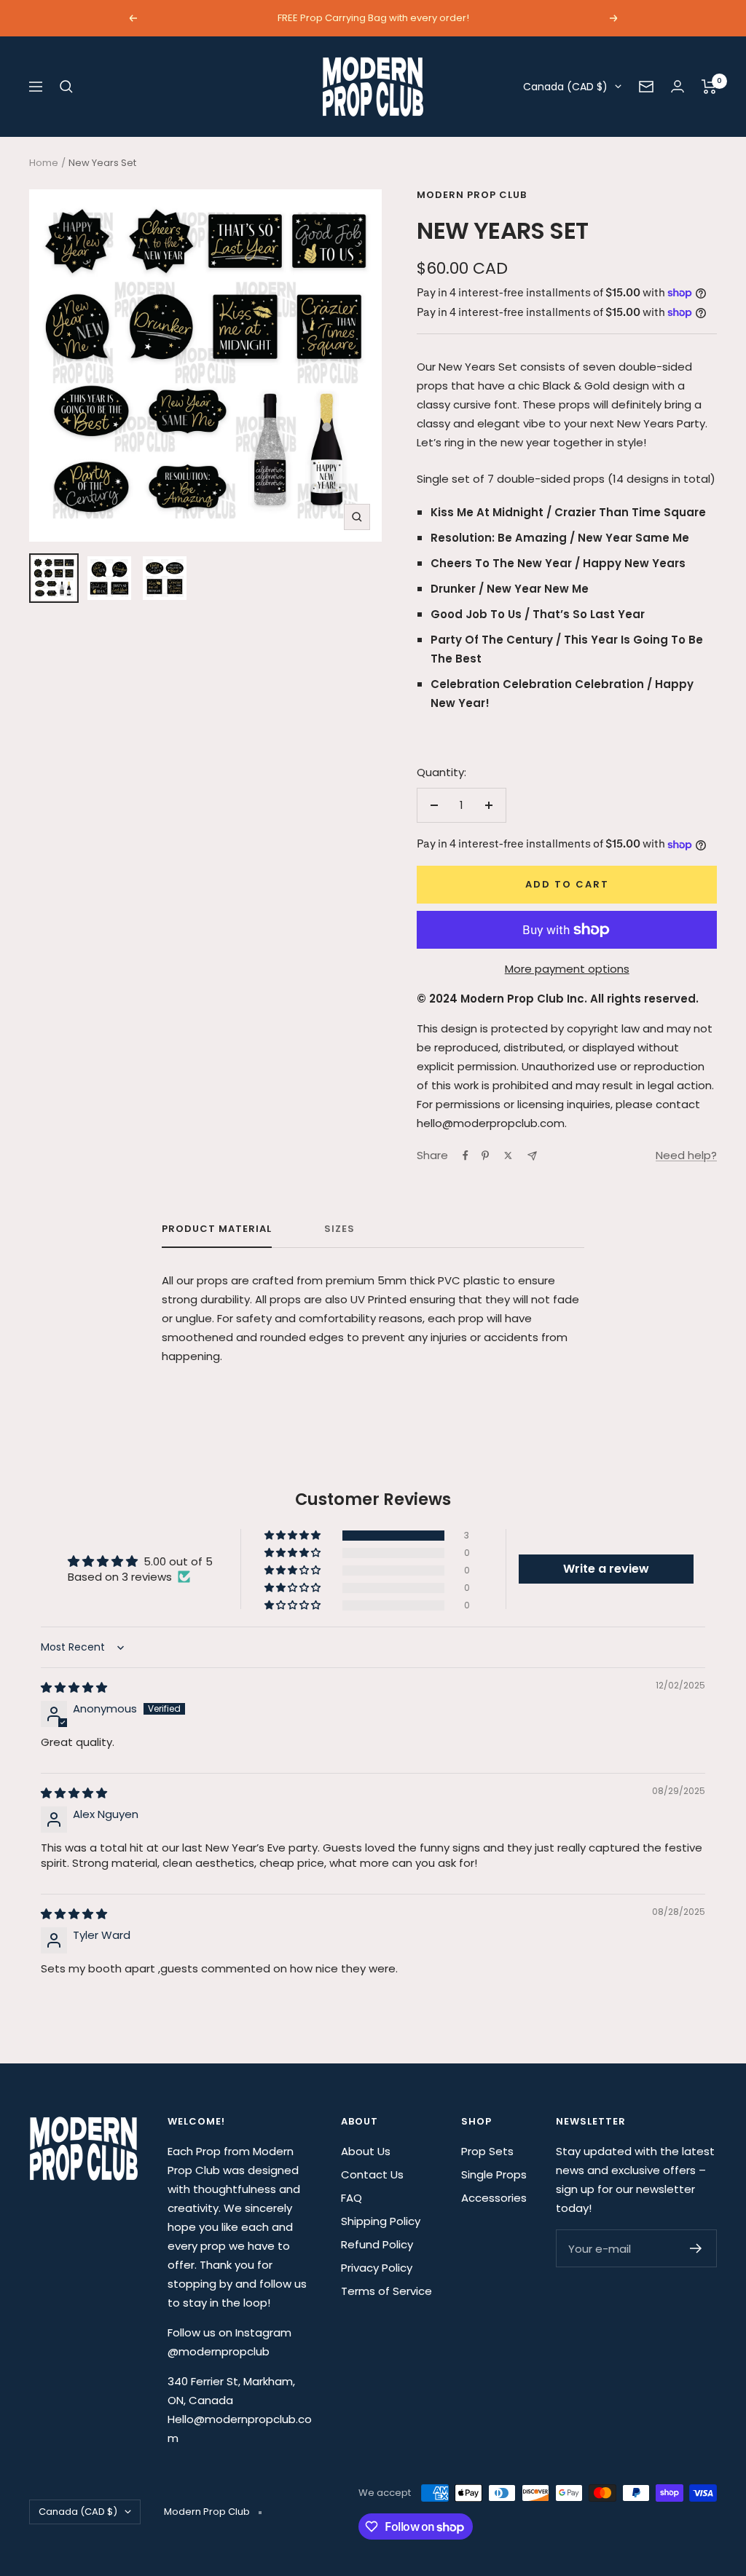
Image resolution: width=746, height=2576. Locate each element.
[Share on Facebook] (466, 1155)
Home (44, 163)
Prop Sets (487, 2151)
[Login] (678, 86)
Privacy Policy (377, 2268)
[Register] (696, 2248)
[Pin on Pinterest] (485, 1155)
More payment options (567, 969)
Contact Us (372, 2174)
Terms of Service (386, 2291)
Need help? (686, 1155)
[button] (294, 1536)
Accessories (494, 2198)
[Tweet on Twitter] (508, 1155)
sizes (339, 1229)
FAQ (352, 2198)
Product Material (217, 1229)
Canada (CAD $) (565, 87)
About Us (366, 2151)
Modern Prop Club (472, 195)
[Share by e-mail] (532, 1156)
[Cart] (709, 87)
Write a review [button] (606, 1569)
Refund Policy (377, 2244)
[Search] (66, 87)
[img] (74, 1687)
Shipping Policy (381, 2221)
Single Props (494, 2174)
